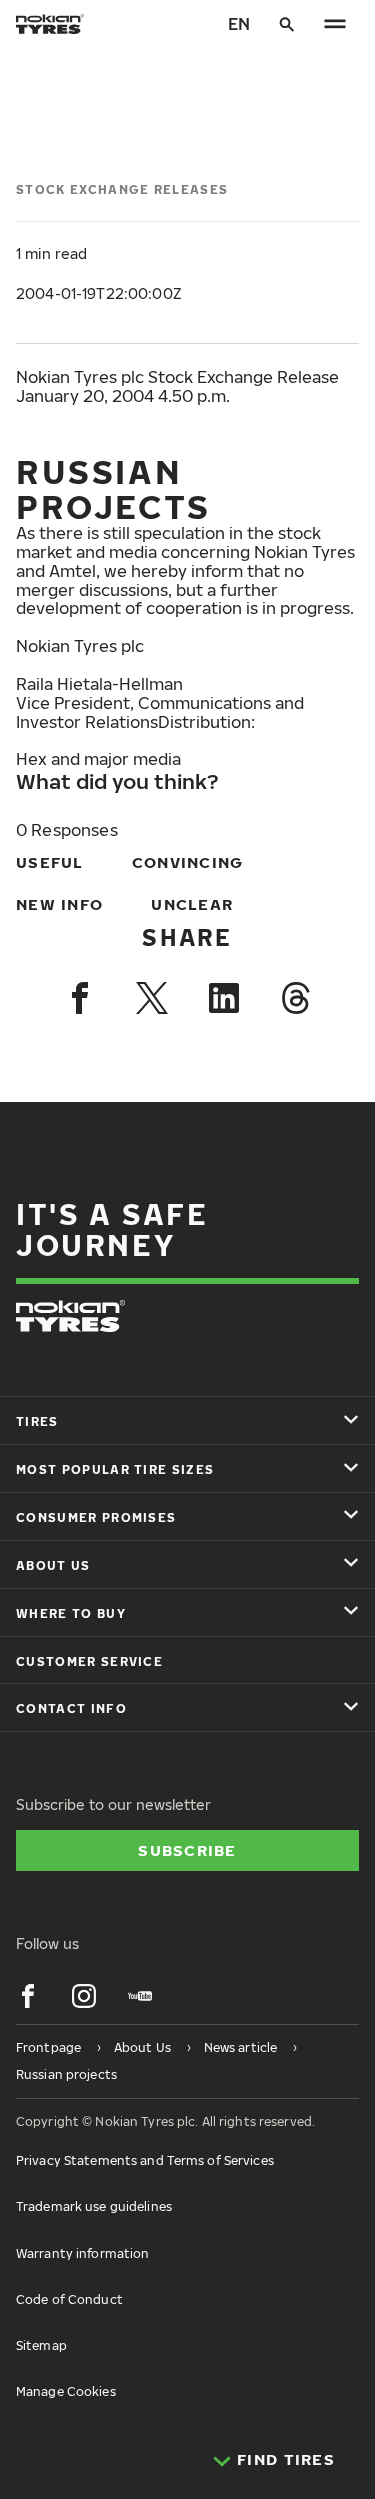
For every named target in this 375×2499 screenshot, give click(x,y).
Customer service (89, 1661)
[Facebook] (80, 998)
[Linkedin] (224, 998)
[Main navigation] (335, 24)
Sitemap (41, 2345)
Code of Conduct (69, 2299)
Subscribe (187, 1850)
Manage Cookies (66, 2391)
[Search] (287, 24)
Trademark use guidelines (94, 2206)
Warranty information (82, 2253)
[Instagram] (84, 1996)
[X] (152, 998)
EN (239, 24)
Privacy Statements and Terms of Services (145, 2160)
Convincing (188, 862)
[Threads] (296, 998)
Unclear (192, 904)
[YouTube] (140, 1996)
